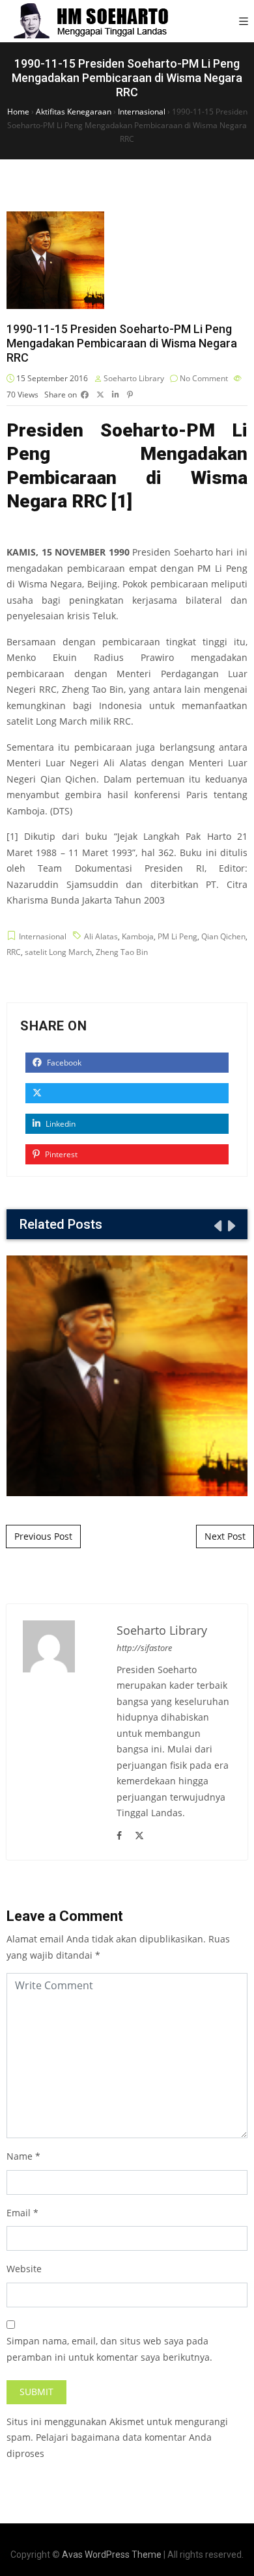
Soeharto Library (134, 378)
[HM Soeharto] (90, 21)
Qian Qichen (223, 936)
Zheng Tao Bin (122, 952)
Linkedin (60, 1124)
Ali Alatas (101, 936)
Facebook (63, 1063)
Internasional (43, 936)
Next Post (225, 1536)
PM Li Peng (177, 936)
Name (20, 2156)
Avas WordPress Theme (112, 2555)
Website (24, 2269)
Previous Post (43, 1536)
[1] (122, 501)
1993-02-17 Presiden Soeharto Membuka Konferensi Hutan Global (127, 1375)
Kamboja (138, 936)
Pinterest (60, 1154)
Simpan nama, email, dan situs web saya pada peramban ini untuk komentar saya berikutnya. (109, 2349)
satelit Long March (58, 952)
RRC (14, 952)
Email (19, 2213)
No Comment (204, 378)
